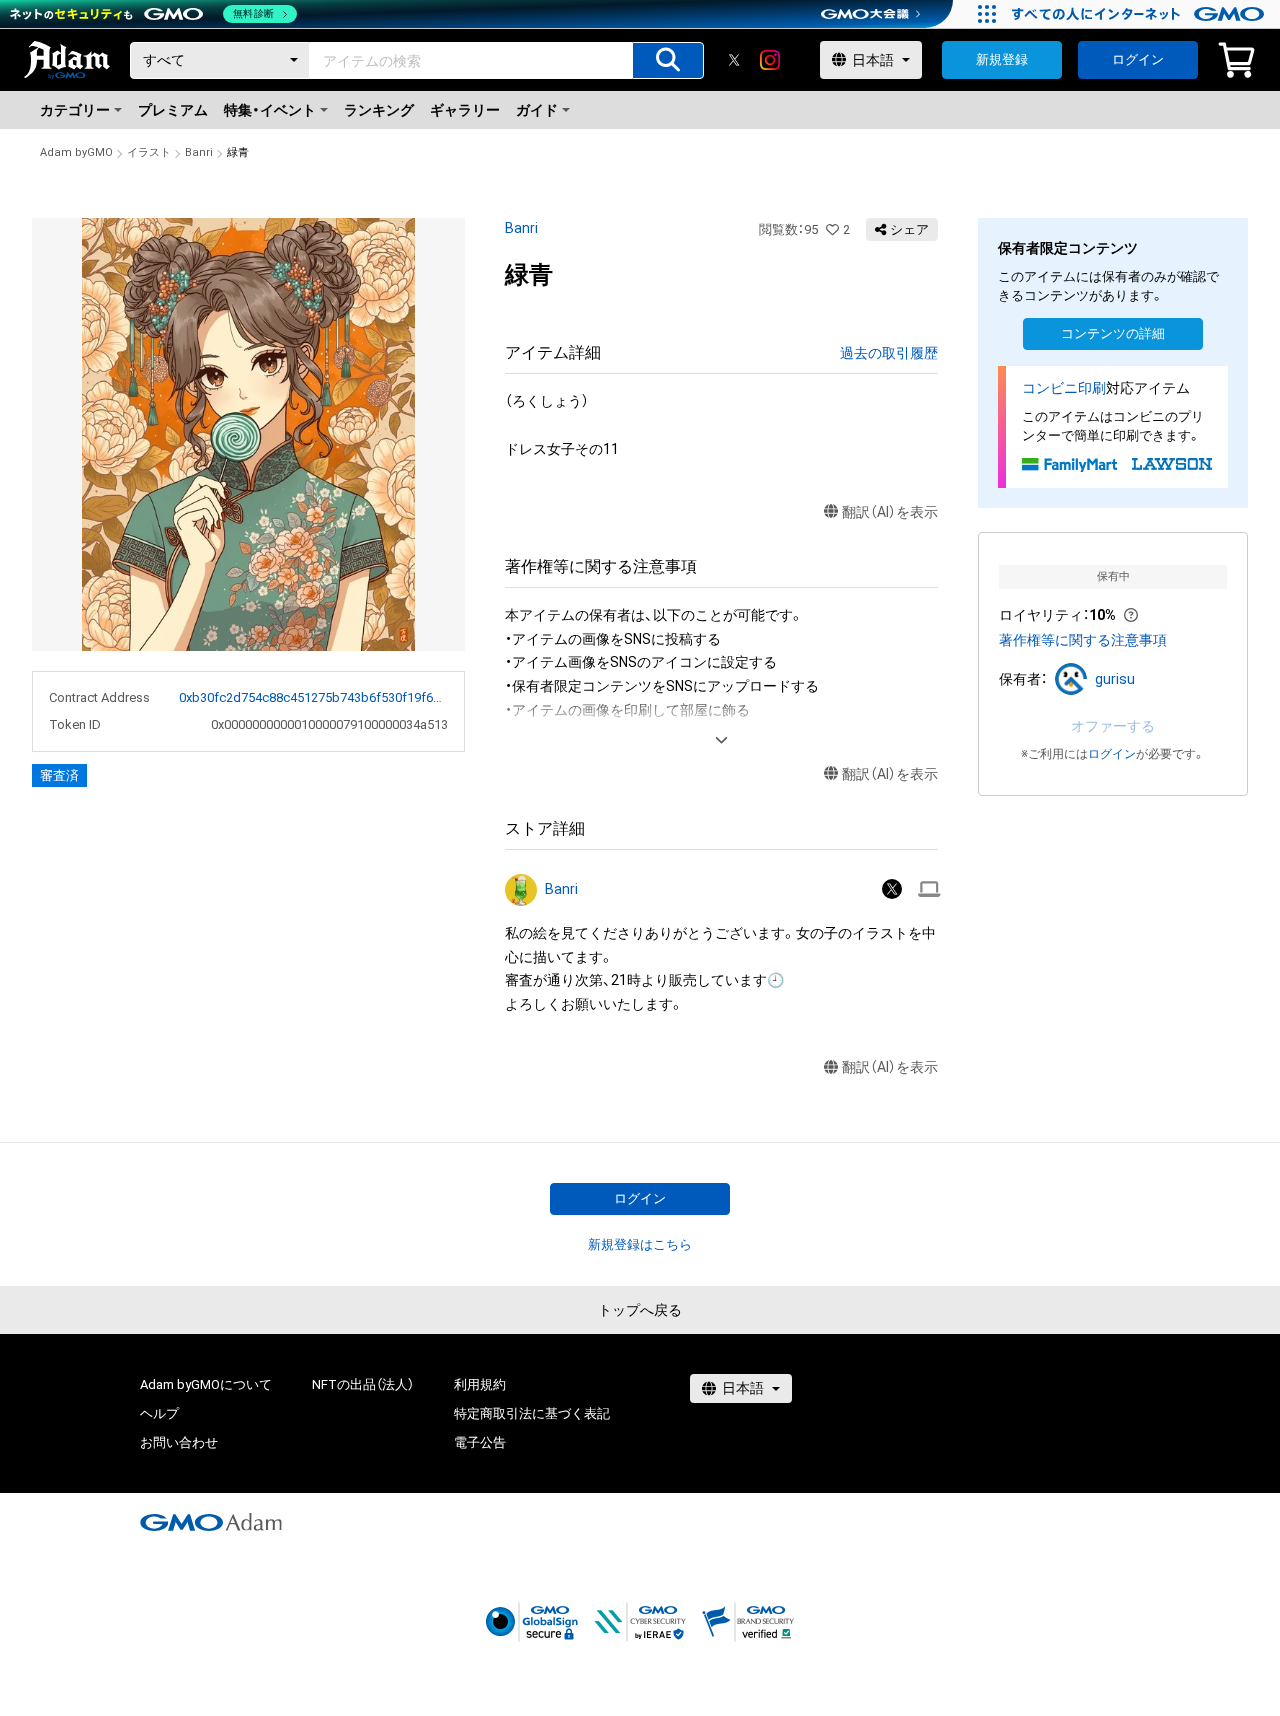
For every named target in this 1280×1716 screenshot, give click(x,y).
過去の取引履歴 (889, 353)
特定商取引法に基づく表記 (532, 1413)
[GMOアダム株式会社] (211, 1522)
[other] (929, 889)
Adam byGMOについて (206, 1384)
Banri (199, 152)
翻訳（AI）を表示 (890, 512)
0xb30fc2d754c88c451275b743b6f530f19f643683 (313, 697)
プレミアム (173, 110)
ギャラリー (465, 110)
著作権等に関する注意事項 (1083, 640)
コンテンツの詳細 (1113, 333)
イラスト (149, 152)
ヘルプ (159, 1413)
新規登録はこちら (640, 1244)
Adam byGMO (76, 152)
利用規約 (480, 1384)
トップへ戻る (640, 1310)
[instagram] (770, 60)
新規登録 (1002, 59)
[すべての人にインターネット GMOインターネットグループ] (1140, 14)
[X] (734, 60)
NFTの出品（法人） (363, 1384)
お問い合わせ (179, 1442)
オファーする (1113, 726)
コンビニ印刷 (1064, 388)
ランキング (379, 110)
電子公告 (480, 1442)
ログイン (1138, 59)
